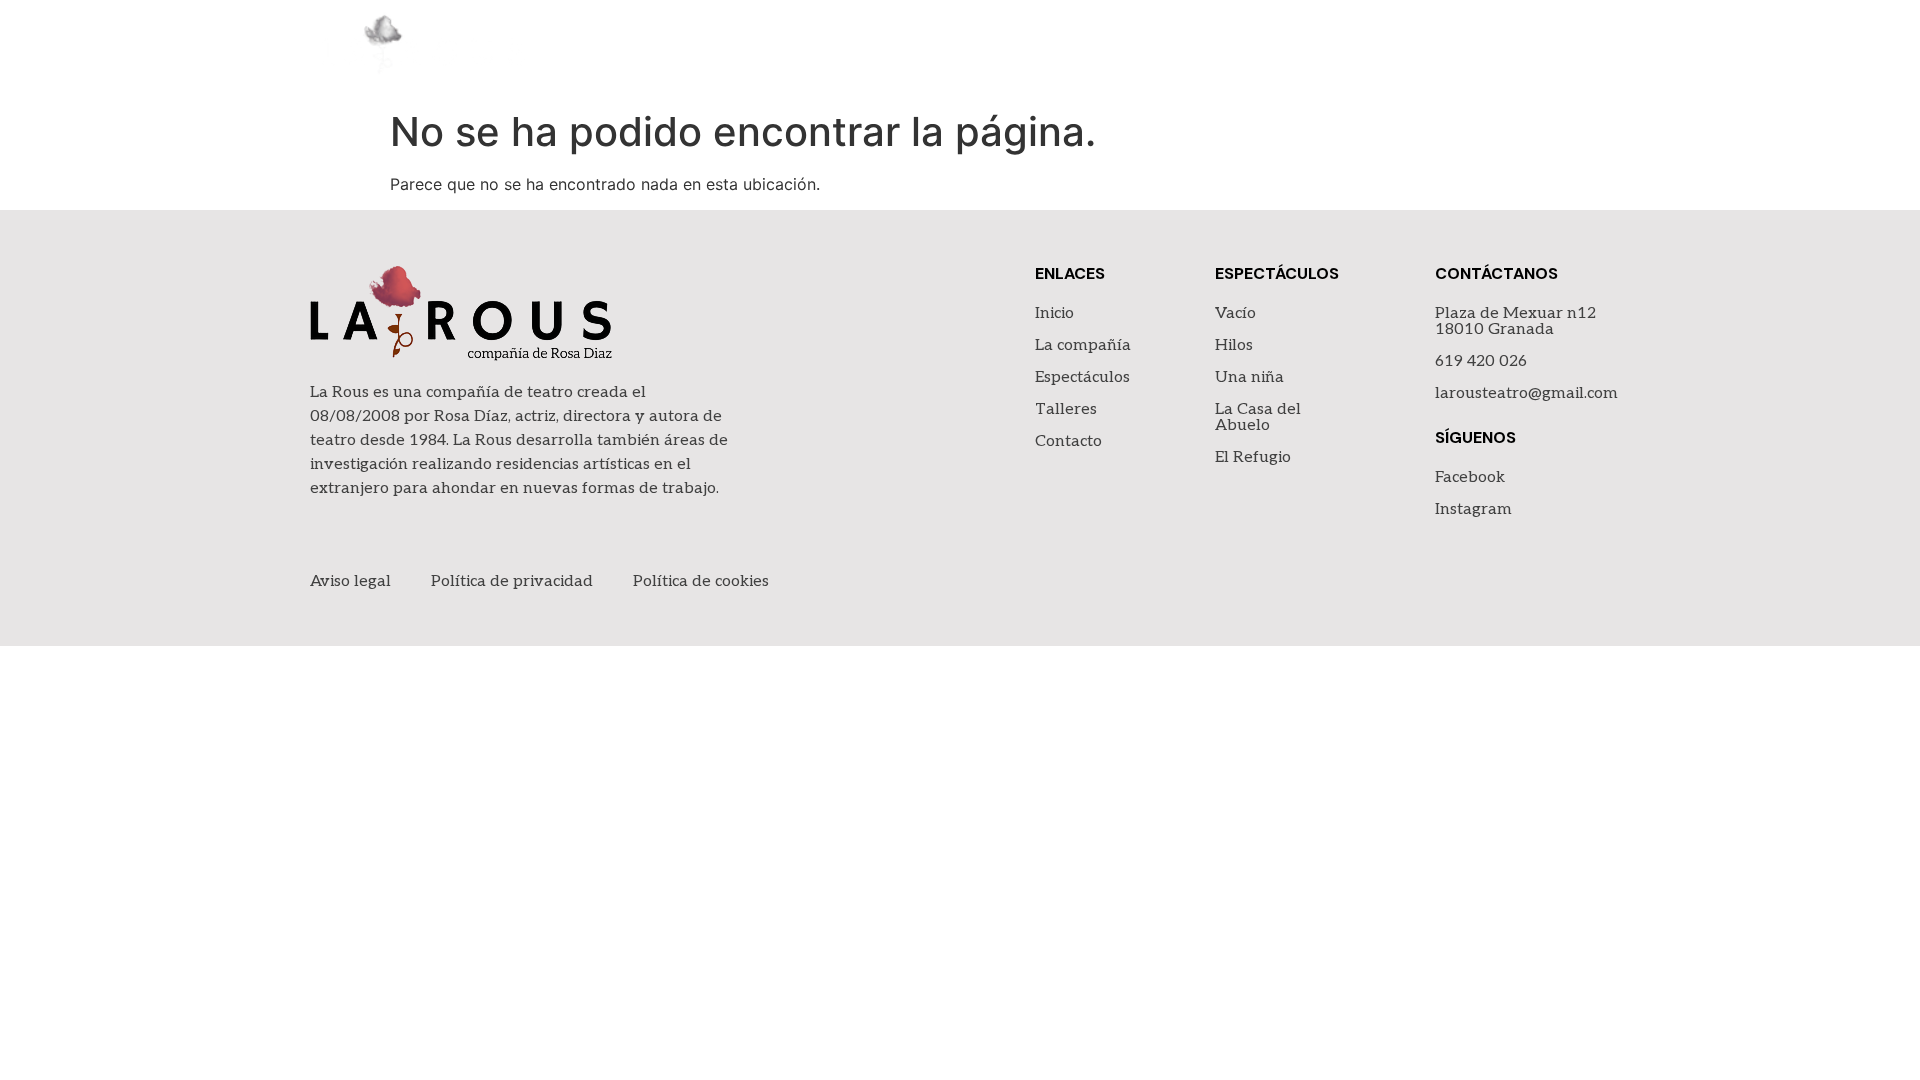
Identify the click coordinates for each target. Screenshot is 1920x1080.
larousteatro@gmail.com (1526, 393)
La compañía (1166, 49)
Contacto (1564, 49)
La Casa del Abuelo (1258, 417)
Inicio (1056, 49)
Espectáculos (1315, 49)
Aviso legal (350, 581)
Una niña (1249, 377)
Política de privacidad (512, 581)
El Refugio (1253, 457)
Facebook (1470, 477)
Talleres (1447, 49)
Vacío (1235, 313)
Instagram (1473, 509)
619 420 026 (1481, 361)
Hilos (1234, 345)
